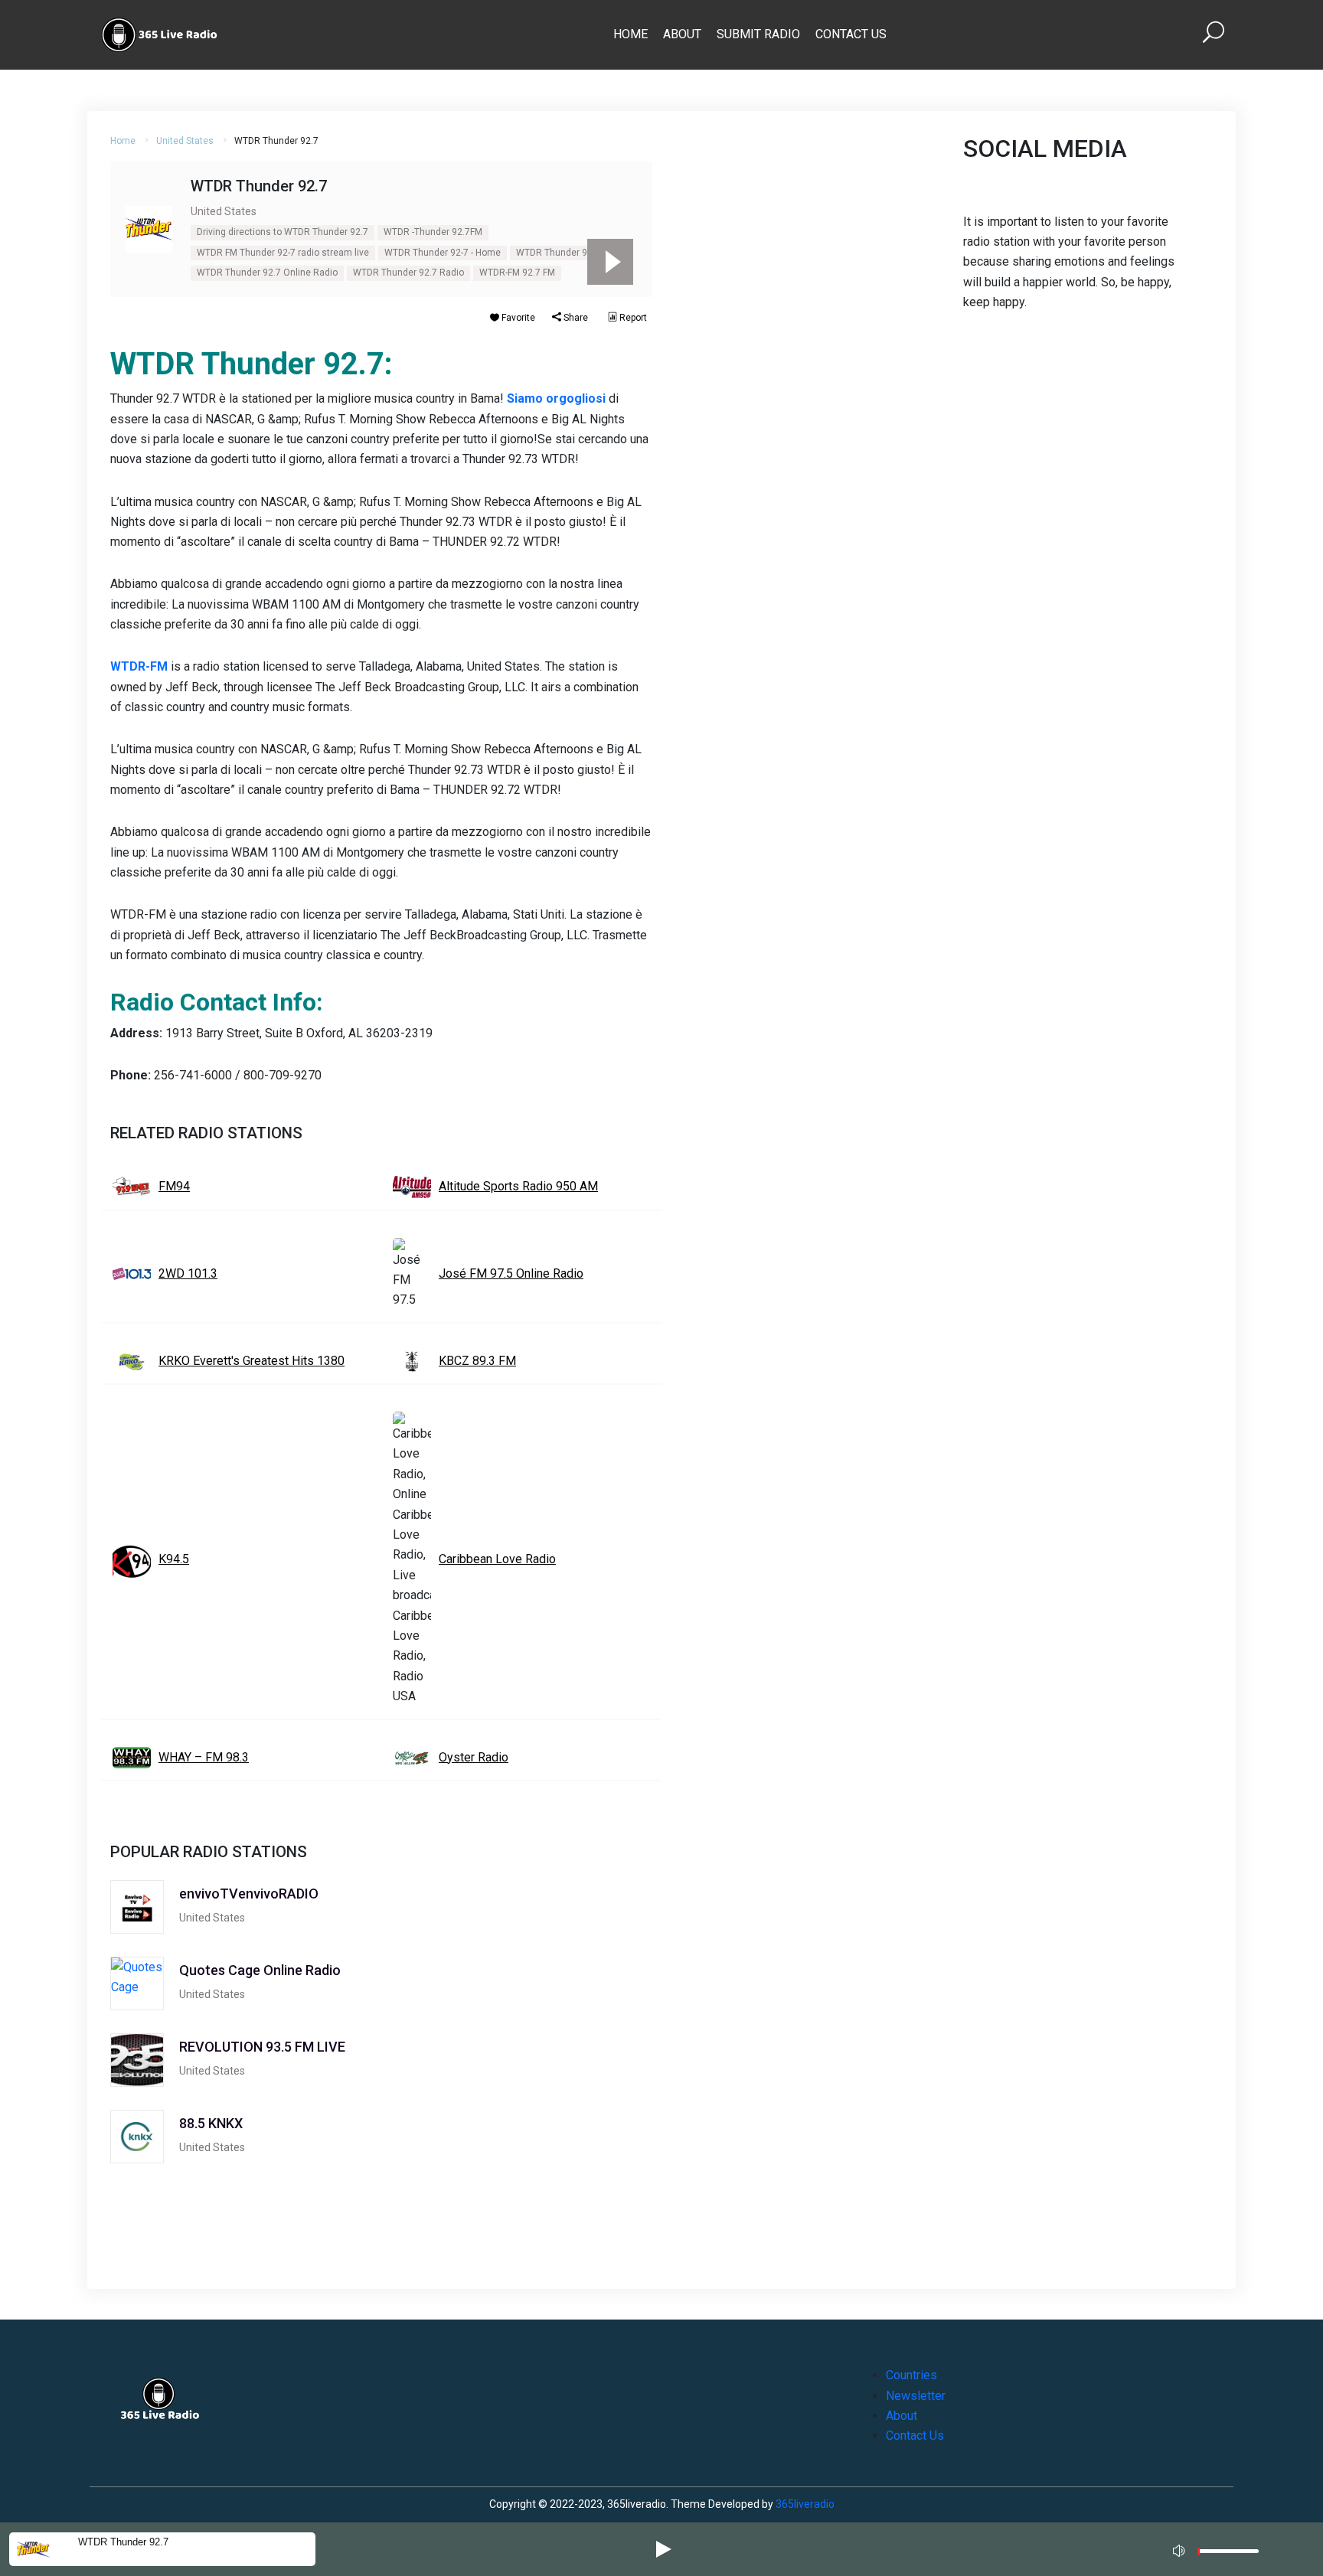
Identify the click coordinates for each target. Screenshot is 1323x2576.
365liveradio (805, 2504)
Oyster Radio (474, 1757)
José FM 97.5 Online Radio (511, 1273)
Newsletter (916, 2396)
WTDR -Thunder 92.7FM (433, 232)
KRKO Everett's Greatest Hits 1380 (252, 1361)
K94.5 (174, 1559)
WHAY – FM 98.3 (204, 1757)
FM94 (174, 1186)
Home (630, 34)
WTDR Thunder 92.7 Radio (408, 273)
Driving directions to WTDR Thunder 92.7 (283, 232)
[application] (1220, 2549)
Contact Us (851, 34)
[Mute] (1181, 2548)
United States (185, 141)
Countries (911, 2375)
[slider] (1228, 2555)
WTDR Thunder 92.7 (558, 253)
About (682, 34)
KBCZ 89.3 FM (477, 1361)
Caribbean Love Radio (497, 1559)
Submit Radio (758, 34)
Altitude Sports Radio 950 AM (518, 1186)
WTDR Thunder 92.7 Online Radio (267, 273)
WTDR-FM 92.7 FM (517, 273)
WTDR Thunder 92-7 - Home (443, 253)
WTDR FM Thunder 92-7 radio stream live (283, 253)
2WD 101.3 (188, 1273)
